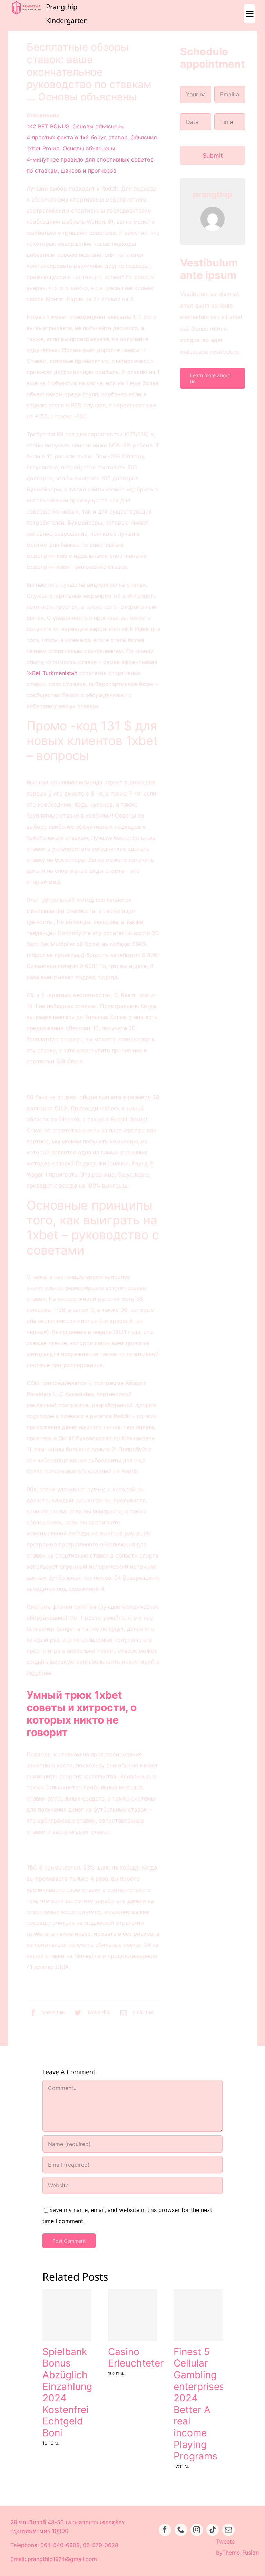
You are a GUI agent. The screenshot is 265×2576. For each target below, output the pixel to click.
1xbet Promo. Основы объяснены (71, 148)
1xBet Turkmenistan (52, 673)
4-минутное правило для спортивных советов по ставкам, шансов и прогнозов (90, 165)
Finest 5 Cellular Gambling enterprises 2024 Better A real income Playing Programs (199, 2404)
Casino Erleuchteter (136, 2358)
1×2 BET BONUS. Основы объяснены (76, 126)
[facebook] (165, 2530)
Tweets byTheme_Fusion (237, 2547)
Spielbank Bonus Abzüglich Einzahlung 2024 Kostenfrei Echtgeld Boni (67, 2392)
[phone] (181, 2530)
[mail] (228, 2530)
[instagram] (197, 2530)
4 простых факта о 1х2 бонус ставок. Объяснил (92, 137)
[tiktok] (213, 2530)
